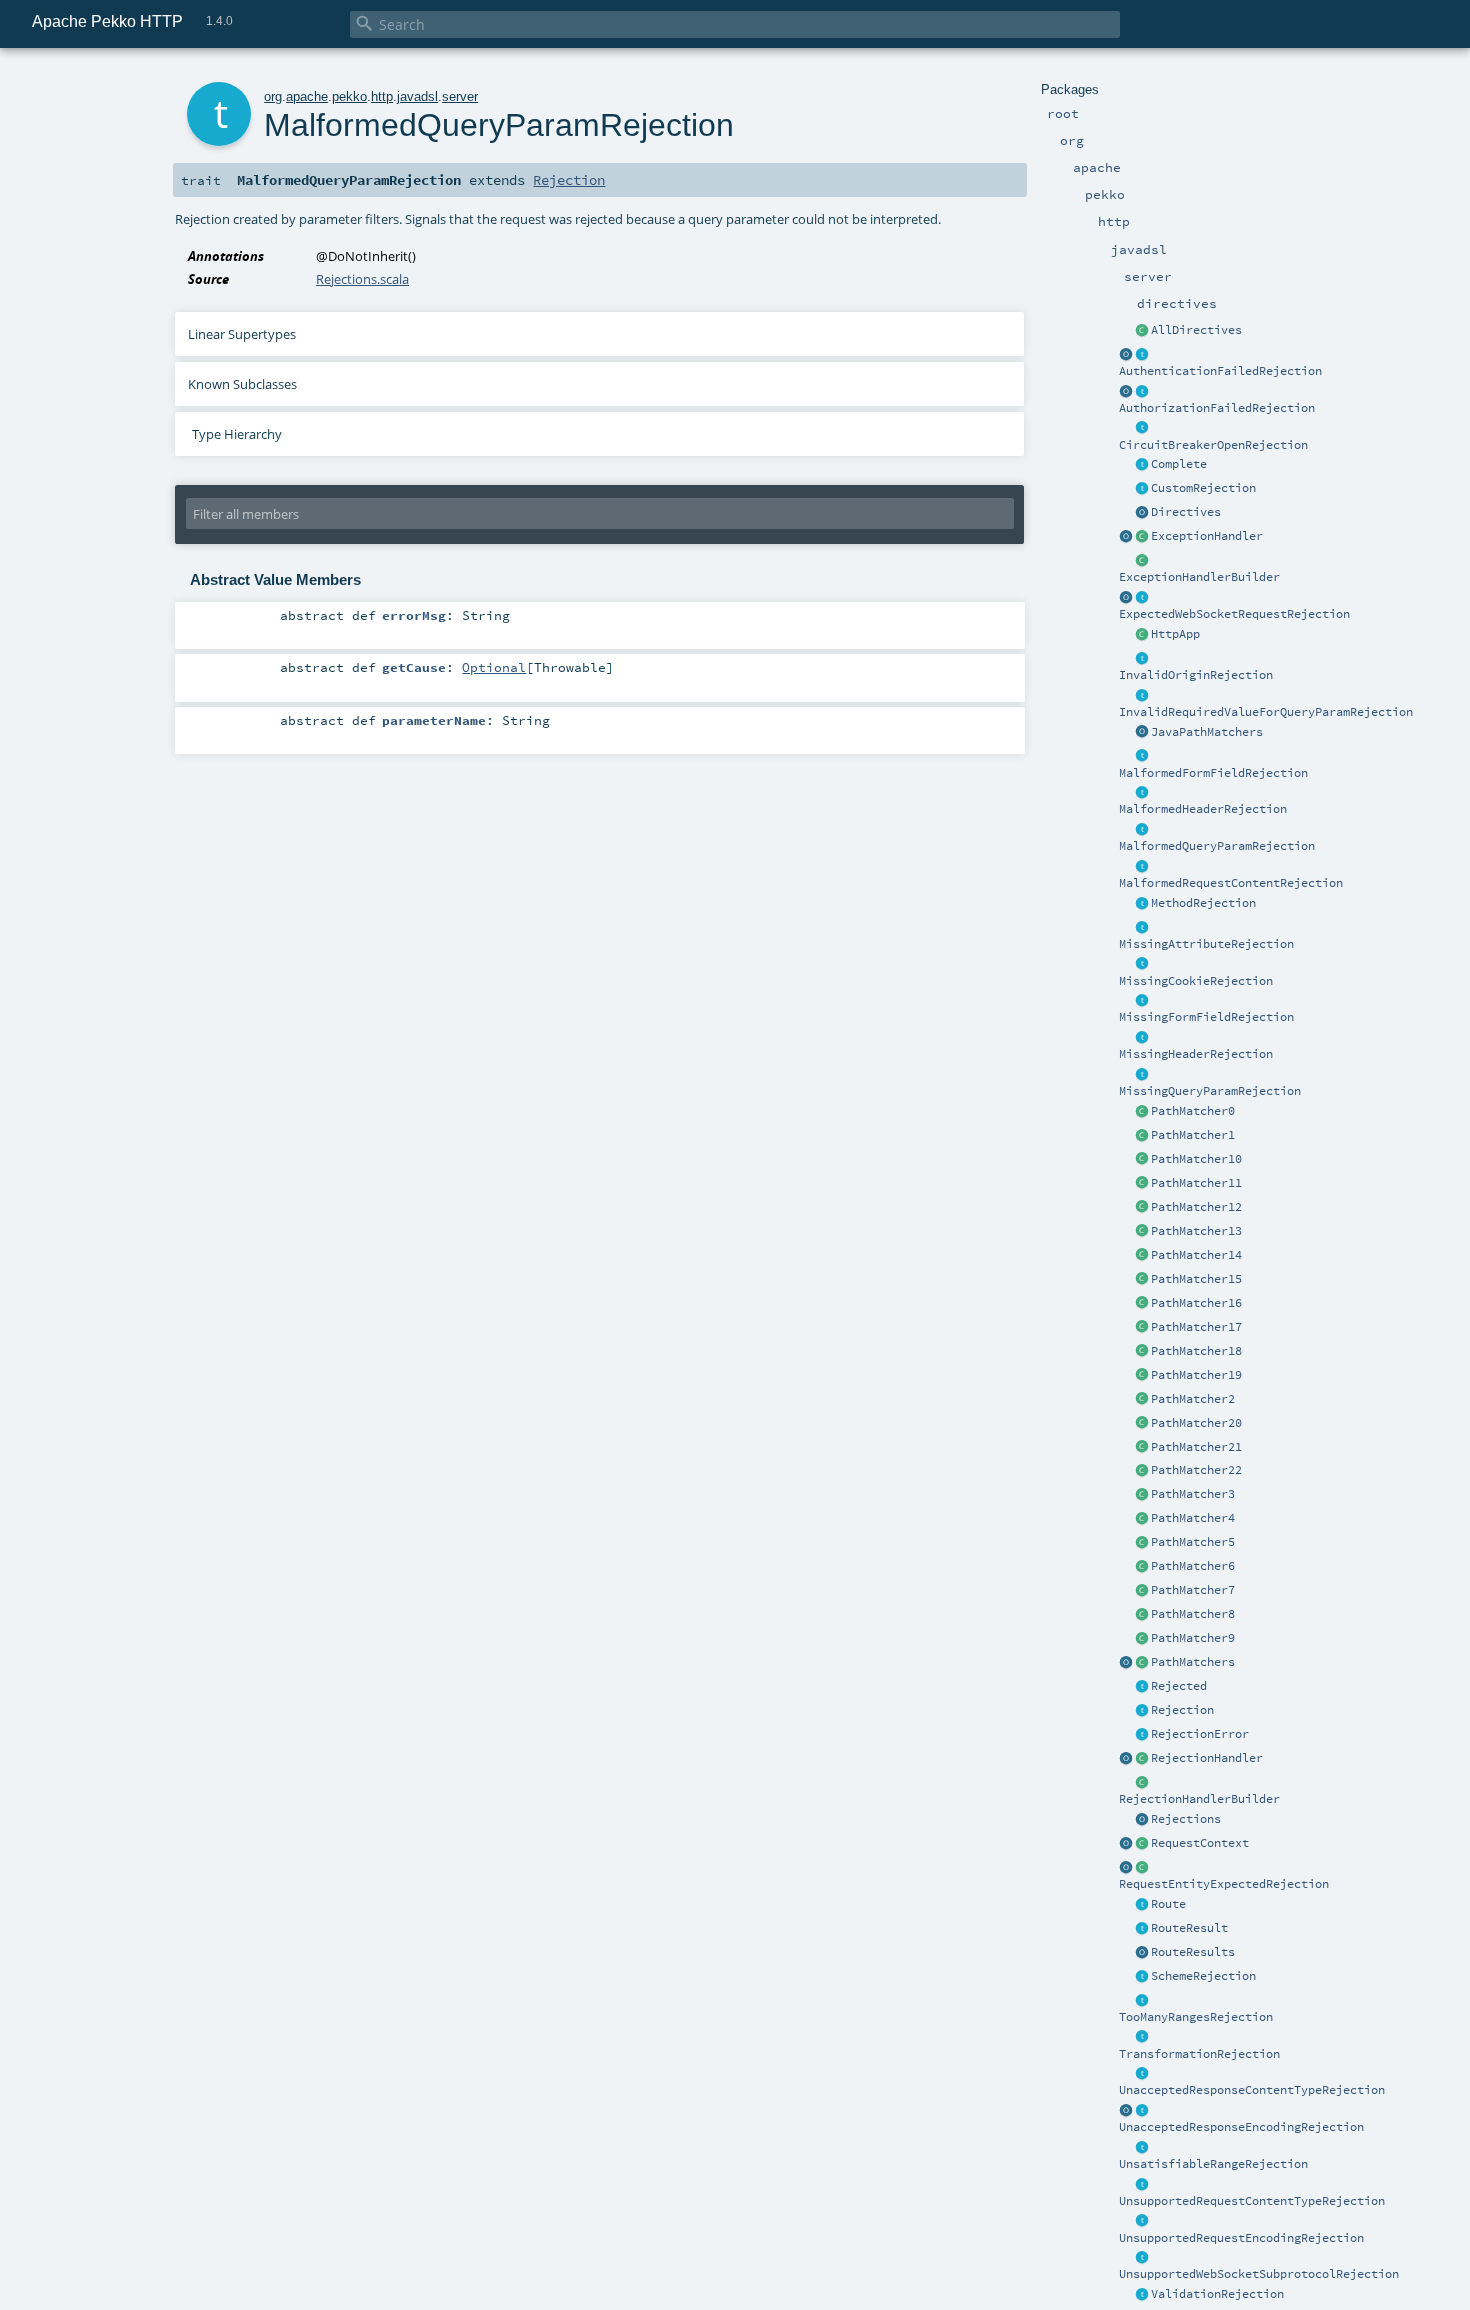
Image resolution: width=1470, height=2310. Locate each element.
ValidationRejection (1217, 2294)
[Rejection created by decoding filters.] (1142, 2222)
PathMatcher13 (1196, 1231)
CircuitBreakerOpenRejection (1213, 445)
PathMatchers (1193, 1662)
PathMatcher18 (1196, 1351)
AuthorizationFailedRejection (1217, 408)
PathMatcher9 (1193, 1638)
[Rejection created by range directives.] (1142, 2001)
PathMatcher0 (1193, 1111)
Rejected (1179, 1686)
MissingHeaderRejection (1196, 1054)
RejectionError (1200, 1734)
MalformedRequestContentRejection (1231, 883)
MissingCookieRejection (1196, 981)
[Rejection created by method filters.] (1142, 904)
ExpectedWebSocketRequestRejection (1234, 614)
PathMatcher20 (1196, 1423)
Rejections (1186, 1819)
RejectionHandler (1207, 1758)
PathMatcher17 (1196, 1327)
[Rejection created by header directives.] (1142, 793)
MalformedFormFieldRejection (1213, 773)
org (273, 96)
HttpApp (1175, 634)
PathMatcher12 (1196, 1207)
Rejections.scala (362, 279)
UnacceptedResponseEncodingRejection (1241, 2127)
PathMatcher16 (1196, 1303)
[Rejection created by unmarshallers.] (1142, 867)
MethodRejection (1203, 903)
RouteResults (1193, 1952)
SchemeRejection (1203, 1976)
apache (307, 96)
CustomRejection (1203, 488)
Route (1168, 1904)
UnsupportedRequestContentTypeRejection (1252, 2201)
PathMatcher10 (1196, 1159)
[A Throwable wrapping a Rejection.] (1142, 1735)
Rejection (1182, 1710)
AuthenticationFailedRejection (1220, 371)
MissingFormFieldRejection (1206, 1017)
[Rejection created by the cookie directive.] (1142, 965)
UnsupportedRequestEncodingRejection (1241, 2238)
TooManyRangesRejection (1196, 2017)
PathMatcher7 (1193, 1590)
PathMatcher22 (1196, 1470)
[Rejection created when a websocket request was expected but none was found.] (1142, 598)
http (382, 96)
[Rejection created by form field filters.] (1142, 757)
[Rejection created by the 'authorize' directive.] (1142, 392)
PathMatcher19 (1196, 1375)
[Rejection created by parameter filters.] (1142, 696)
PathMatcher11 (1196, 1183)
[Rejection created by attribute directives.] (1142, 928)
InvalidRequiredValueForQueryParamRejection (1266, 712)
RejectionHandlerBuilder (1199, 1799)
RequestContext (1200, 1843)
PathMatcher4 (1193, 1518)
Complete (1179, 464)
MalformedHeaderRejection (1203, 809)
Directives (1186, 512)
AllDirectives (1196, 330)
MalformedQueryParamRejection (1217, 846)
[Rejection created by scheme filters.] (1142, 1977)
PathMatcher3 (1193, 1494)
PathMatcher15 (1196, 1279)
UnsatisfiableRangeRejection (1213, 2164)
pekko (349, 96)
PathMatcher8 (1193, 1614)
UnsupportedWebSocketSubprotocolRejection (1259, 2274)
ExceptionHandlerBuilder (1199, 577)
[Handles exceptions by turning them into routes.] (1142, 537)
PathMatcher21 (1196, 1447)
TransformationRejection (1199, 2054)
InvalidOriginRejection (1196, 675)
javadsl (417, 96)
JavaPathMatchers (1207, 732)
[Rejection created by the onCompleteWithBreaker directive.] (1142, 429)
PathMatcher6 (1193, 1566)
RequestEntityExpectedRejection (1224, 1884)
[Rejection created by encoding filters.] (1142, 2111)
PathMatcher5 (1193, 1542)
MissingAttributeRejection (1206, 944)
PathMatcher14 (1196, 1255)
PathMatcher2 (1193, 1399)
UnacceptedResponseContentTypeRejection (1252, 2090)
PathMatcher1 (1193, 1135)
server (460, 96)
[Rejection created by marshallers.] (1142, 2074)
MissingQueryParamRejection (1210, 1091)
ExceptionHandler (1207, 536)
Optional (494, 667)
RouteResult (1189, 1928)
